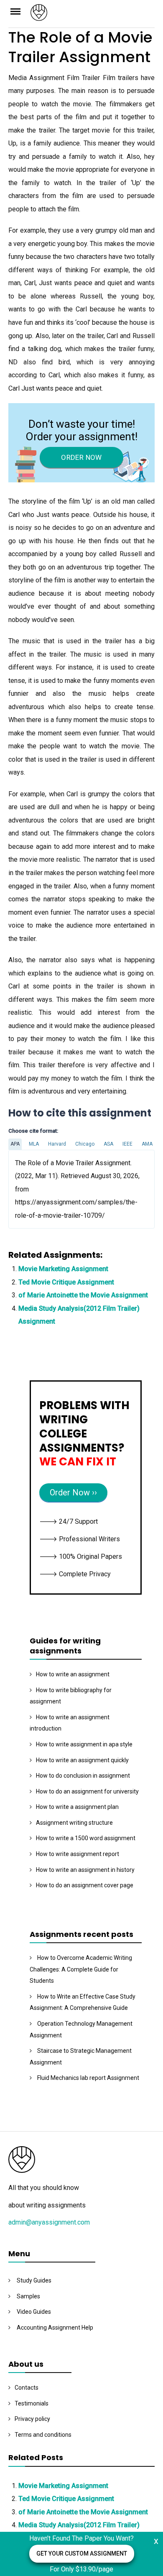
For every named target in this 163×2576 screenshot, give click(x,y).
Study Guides (34, 2280)
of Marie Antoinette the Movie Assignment (83, 1295)
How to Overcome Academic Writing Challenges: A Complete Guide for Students (81, 1969)
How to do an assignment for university (87, 1791)
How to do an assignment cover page (85, 1885)
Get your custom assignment (82, 2553)
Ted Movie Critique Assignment (66, 1282)
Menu (19, 11)
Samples (28, 2296)
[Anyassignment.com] (93, 15)
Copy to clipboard (40, 1189)
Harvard (57, 1144)
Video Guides (34, 2312)
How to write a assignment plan (77, 1807)
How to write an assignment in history (85, 1870)
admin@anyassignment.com (49, 2222)
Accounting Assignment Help (55, 2328)
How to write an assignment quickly (82, 1760)
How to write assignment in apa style (84, 1744)
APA (15, 1144)
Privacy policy (32, 2419)
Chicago (85, 1144)
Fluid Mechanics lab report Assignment (88, 2078)
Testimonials (32, 2403)
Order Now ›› (73, 1492)
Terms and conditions (43, 2435)
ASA (108, 1144)
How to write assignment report (78, 1854)
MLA (34, 1144)
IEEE (127, 1144)
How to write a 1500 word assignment (86, 1838)
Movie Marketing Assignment (63, 1269)
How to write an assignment (73, 1674)
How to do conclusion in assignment (83, 1776)
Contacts (27, 2388)
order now (81, 457)
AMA (147, 1144)
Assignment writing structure (74, 1823)
